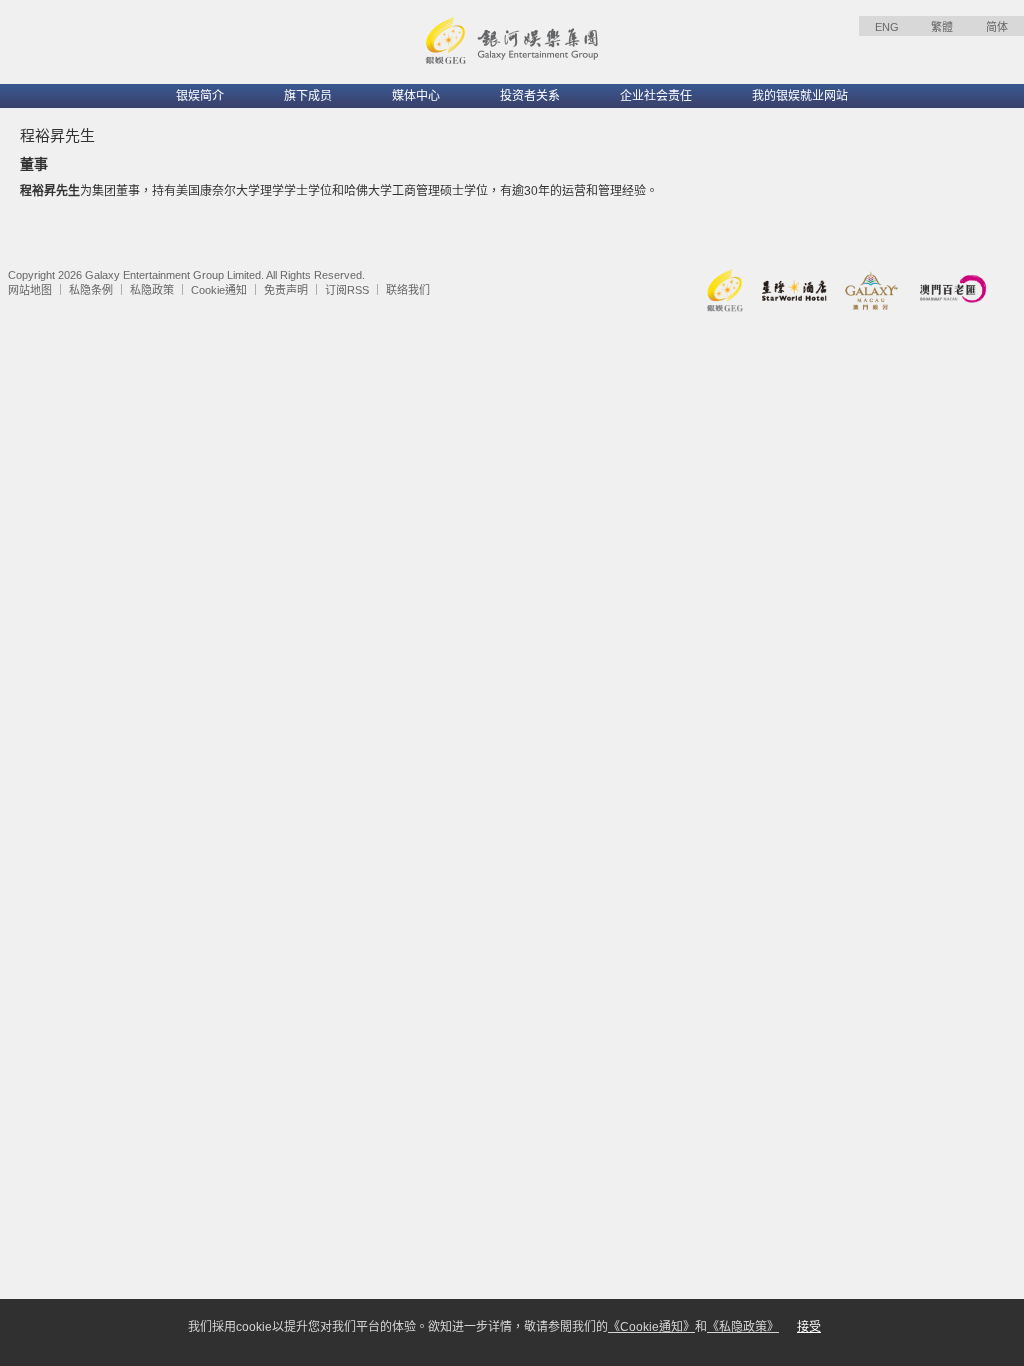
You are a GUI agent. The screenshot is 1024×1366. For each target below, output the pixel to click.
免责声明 (286, 290)
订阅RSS (347, 290)
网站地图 (30, 290)
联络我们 (408, 290)
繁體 (942, 27)
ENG (887, 27)
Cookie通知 (219, 290)
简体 (997, 27)
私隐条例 (91, 290)
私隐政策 (152, 290)
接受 (809, 1327)
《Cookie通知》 (651, 1327)
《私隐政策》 (743, 1327)
